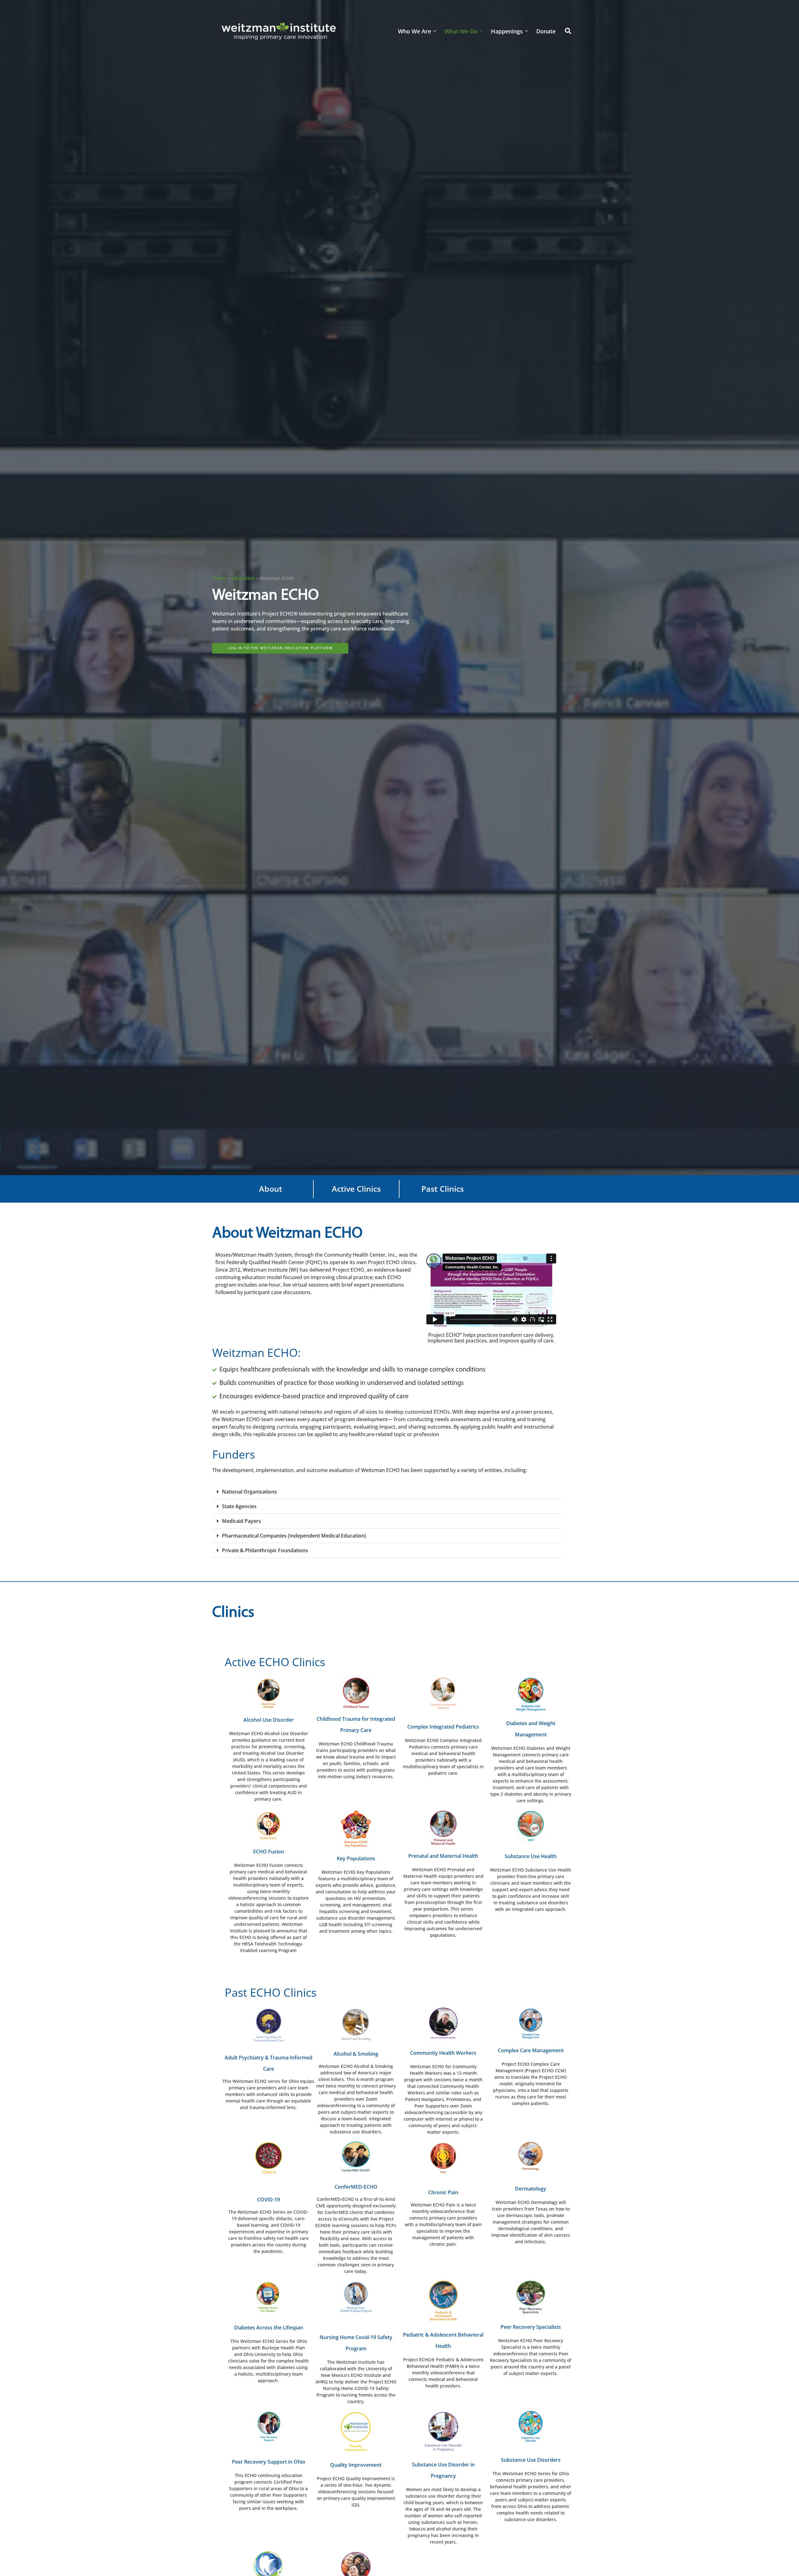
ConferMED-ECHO (356, 2187)
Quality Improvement (356, 2465)
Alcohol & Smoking (356, 2054)
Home (219, 578)
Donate (546, 31)
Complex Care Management (531, 2050)
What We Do (461, 31)
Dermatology (531, 2189)
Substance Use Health (531, 1856)
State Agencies (239, 1506)
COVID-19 (269, 2200)
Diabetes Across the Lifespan (269, 2328)
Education (243, 578)
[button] (568, 31)
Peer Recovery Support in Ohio (269, 2462)
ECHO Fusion (269, 1852)
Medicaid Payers (241, 1521)
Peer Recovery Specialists (531, 2327)
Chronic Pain (443, 2192)
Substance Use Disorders (531, 2460)
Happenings (507, 31)
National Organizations (249, 1492)
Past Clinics (443, 1189)
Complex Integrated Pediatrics (443, 1727)
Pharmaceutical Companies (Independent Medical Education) (294, 1536)
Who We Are (414, 31)
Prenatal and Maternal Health (443, 1856)
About (271, 1189)
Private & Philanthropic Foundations (265, 1550)
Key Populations (356, 1858)
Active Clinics (356, 1189)
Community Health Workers (443, 2053)
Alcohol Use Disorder (269, 1720)
